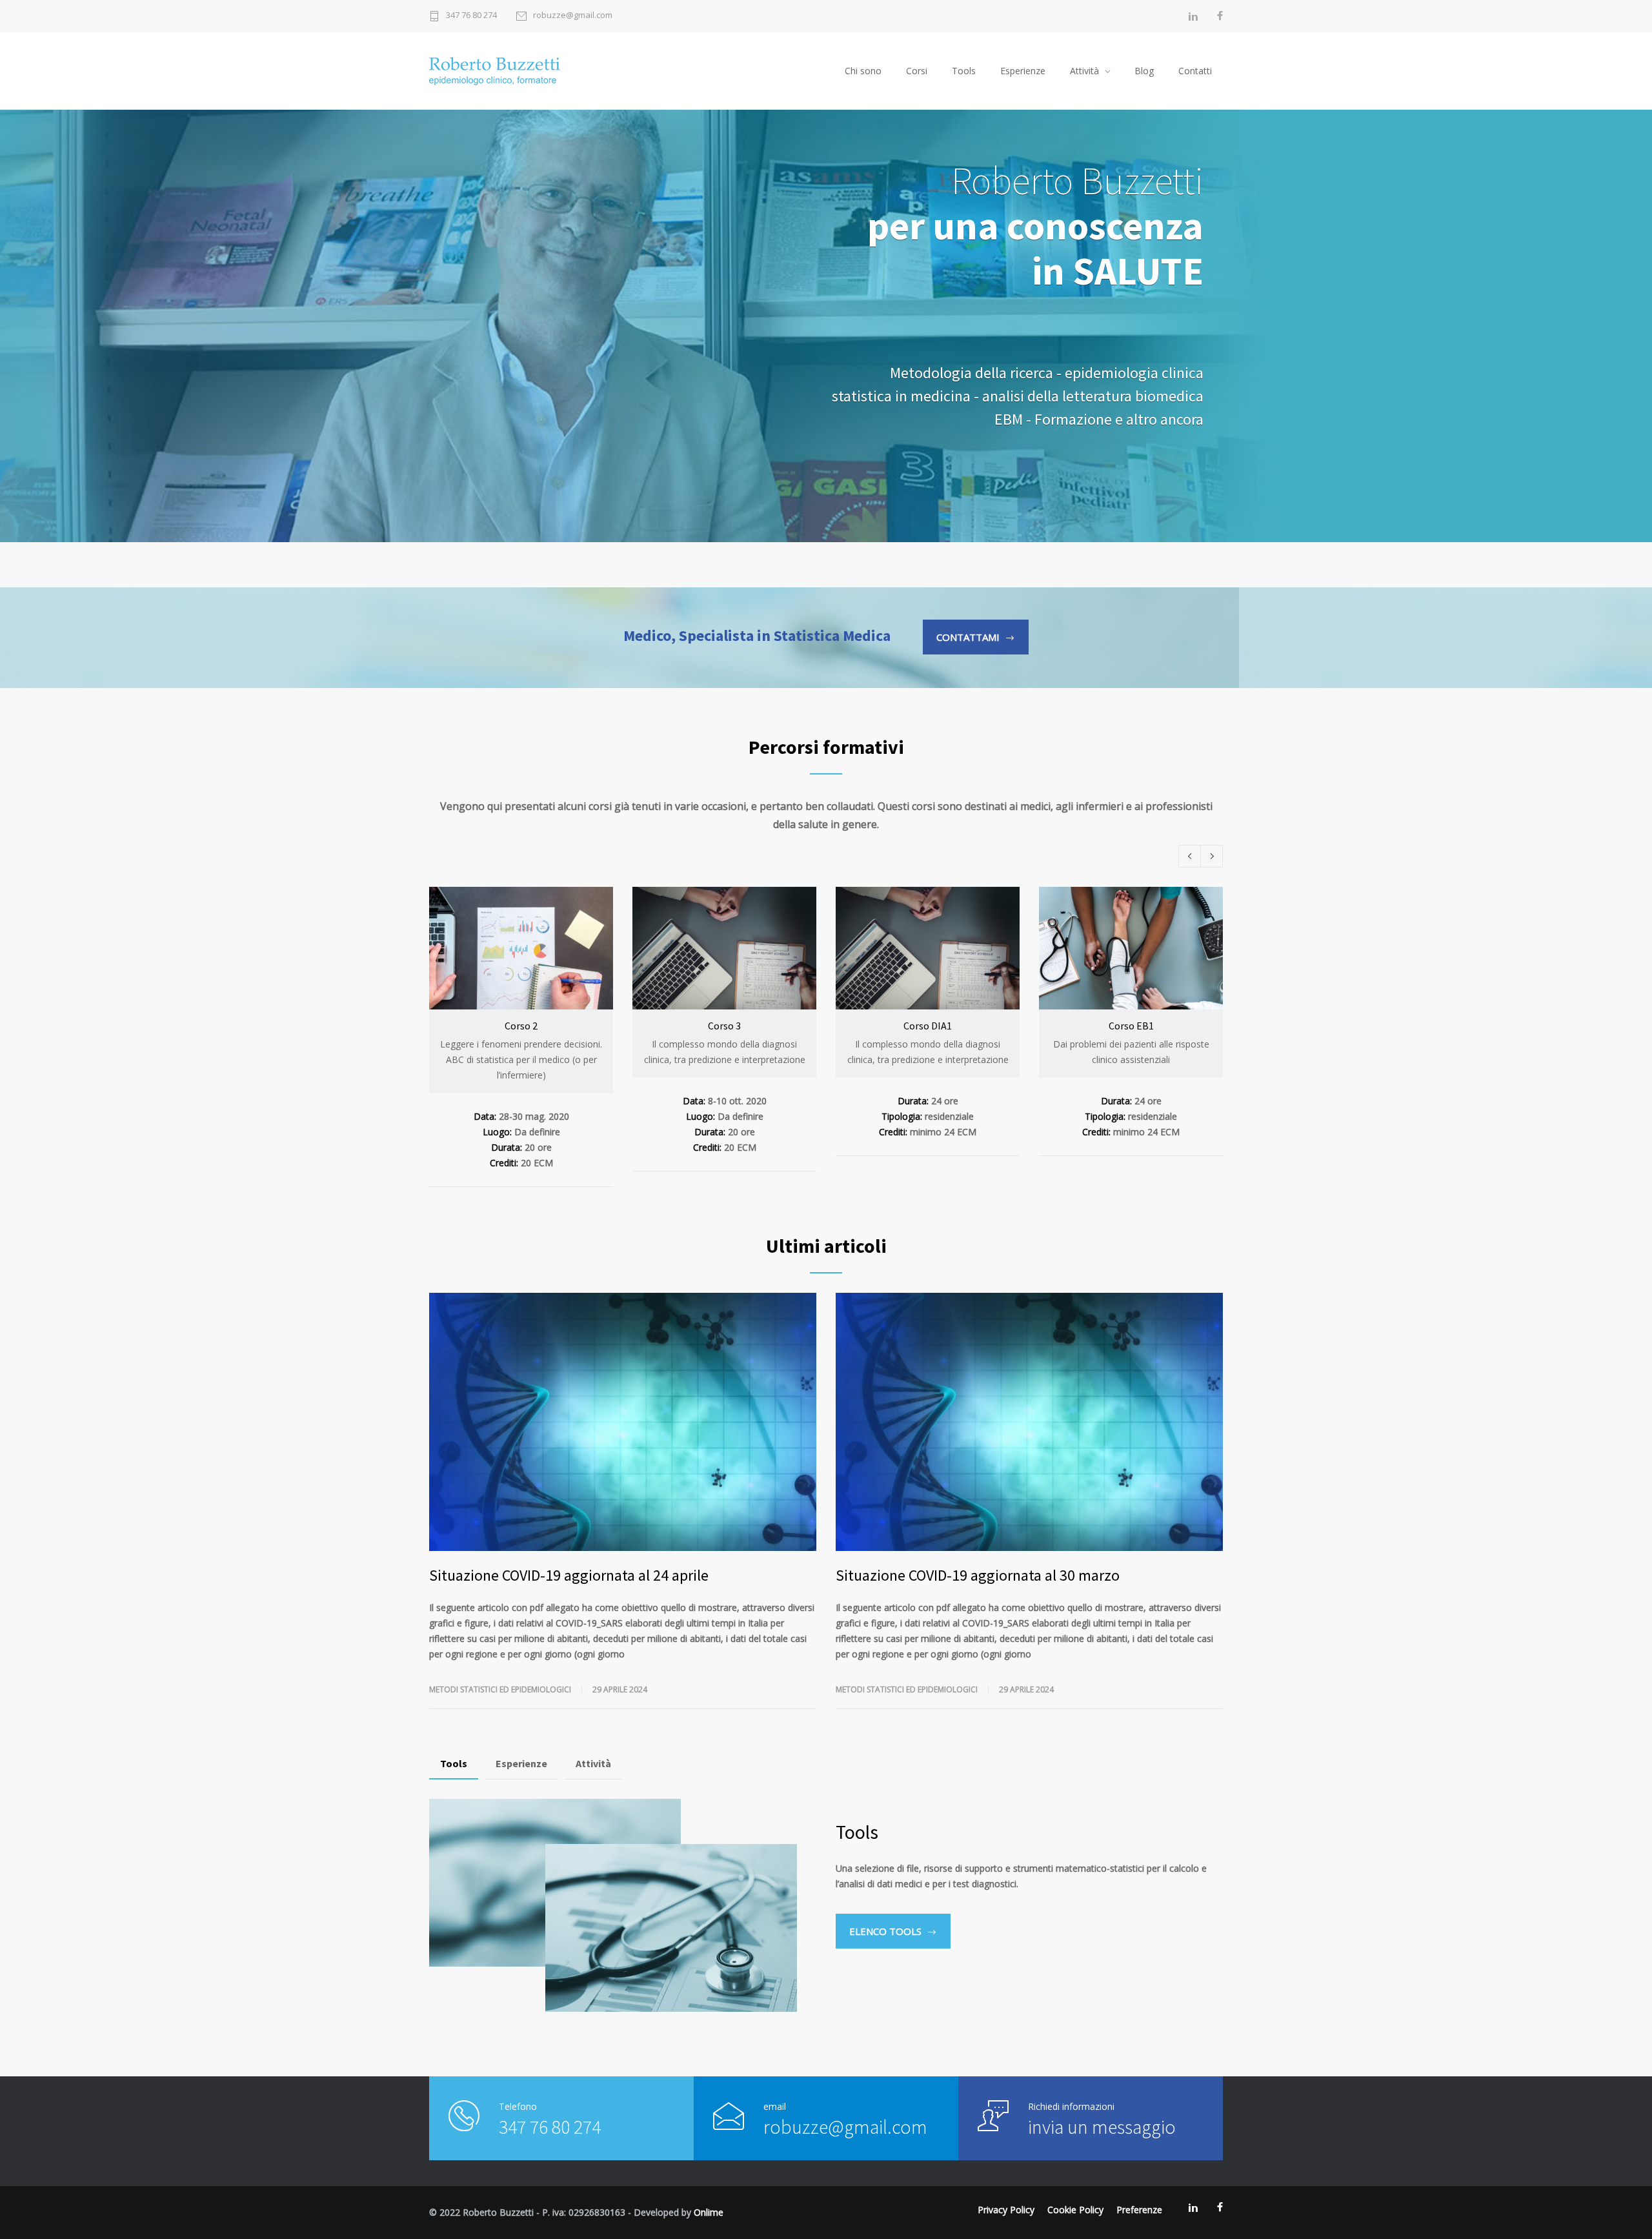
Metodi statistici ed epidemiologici (500, 1689)
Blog (1144, 71)
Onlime (709, 2212)
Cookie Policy (1075, 2210)
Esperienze (1023, 71)
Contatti (1195, 71)
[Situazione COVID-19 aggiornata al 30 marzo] (1029, 1422)
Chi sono (863, 71)
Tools (964, 71)
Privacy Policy (1006, 2210)
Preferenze (1139, 2210)
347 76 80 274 (471, 16)
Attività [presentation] (593, 1763)
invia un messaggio (1102, 2127)
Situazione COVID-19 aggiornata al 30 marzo (978, 1575)
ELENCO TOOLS (885, 1931)
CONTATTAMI (968, 637)
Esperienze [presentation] (521, 1763)
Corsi (917, 71)
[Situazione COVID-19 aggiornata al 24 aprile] (623, 1422)
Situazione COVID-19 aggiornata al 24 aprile (569, 1575)
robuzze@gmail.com (573, 16)
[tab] (454, 1764)
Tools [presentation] (454, 1763)
